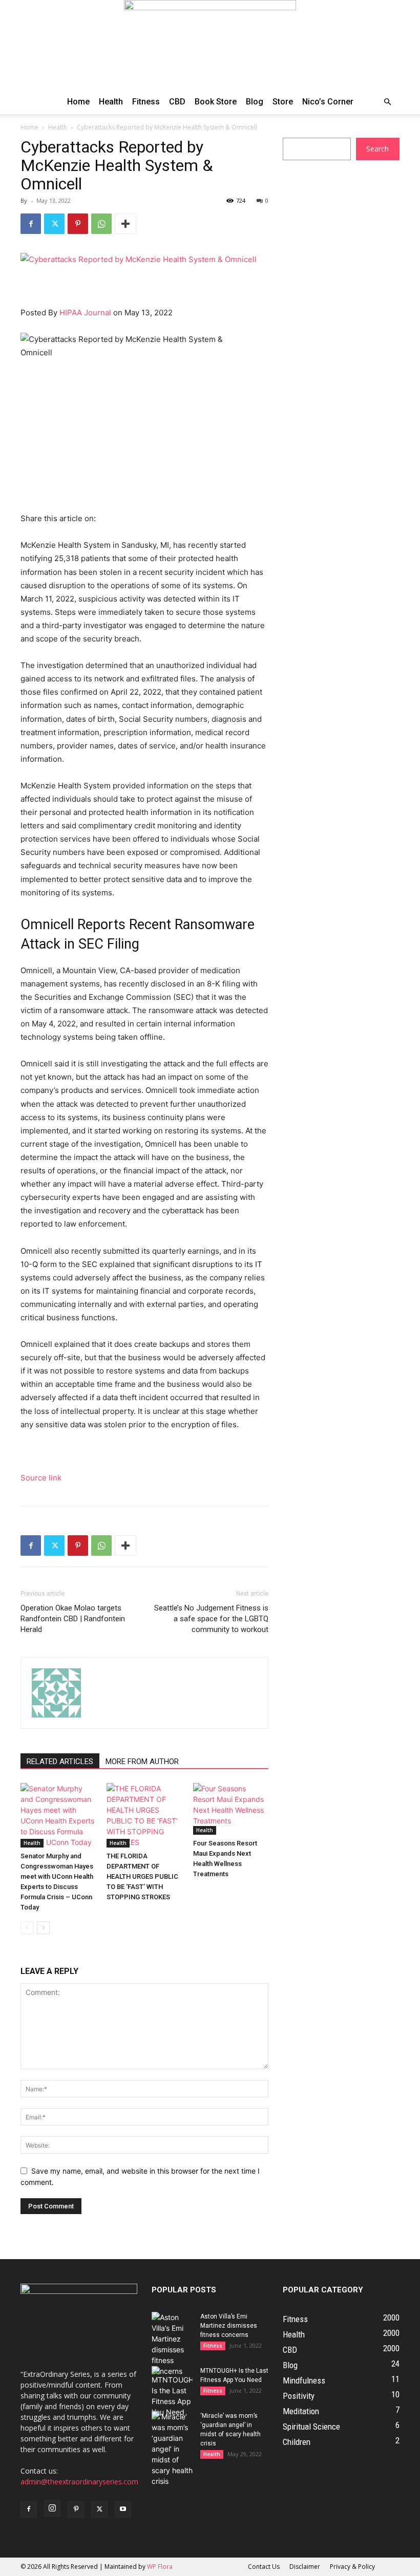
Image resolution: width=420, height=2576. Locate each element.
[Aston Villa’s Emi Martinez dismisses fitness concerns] (172, 2344)
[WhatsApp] (101, 224)
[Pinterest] (78, 224)
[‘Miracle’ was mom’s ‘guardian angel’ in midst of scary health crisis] (172, 2449)
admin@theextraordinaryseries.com (79, 2482)
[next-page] (43, 1928)
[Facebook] (31, 224)
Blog (255, 102)
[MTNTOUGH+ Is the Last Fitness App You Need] (172, 2392)
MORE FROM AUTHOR (142, 1762)
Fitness (146, 102)
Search (377, 149)
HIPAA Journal (85, 313)
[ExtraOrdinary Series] (210, 45)
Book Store (216, 102)
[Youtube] (123, 2509)
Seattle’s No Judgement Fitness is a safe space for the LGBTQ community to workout (211, 1619)
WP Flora (160, 2567)
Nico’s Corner (328, 102)
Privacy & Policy (352, 2567)
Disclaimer (305, 2567)
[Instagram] (52, 2508)
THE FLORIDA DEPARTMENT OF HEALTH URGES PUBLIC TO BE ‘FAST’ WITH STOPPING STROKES (142, 1876)
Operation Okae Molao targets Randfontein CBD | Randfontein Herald (73, 1619)
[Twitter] (54, 224)
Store (283, 102)
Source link (41, 1478)
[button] (387, 102)
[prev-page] (27, 1928)
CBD (177, 102)
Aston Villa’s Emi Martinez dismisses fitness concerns (229, 2326)
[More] (125, 224)
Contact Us (264, 2567)
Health (111, 102)
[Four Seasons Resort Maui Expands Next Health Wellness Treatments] (231, 1809)
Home (78, 102)
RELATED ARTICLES (60, 1762)
